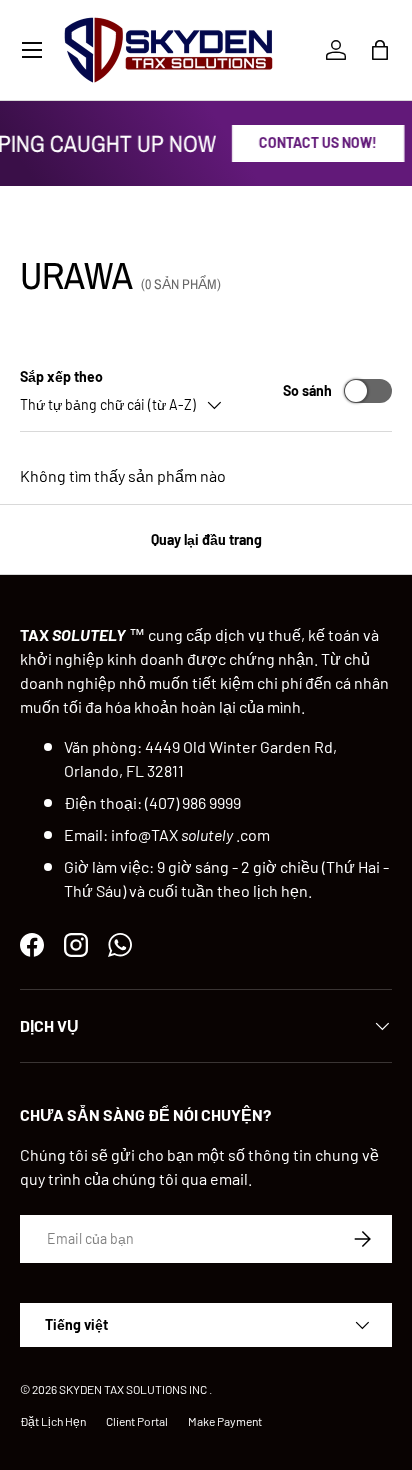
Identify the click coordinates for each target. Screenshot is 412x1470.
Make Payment (225, 1421)
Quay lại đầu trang (206, 539)
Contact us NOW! (316, 142)
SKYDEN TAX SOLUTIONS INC (133, 1389)
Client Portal (137, 1421)
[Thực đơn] (32, 50)
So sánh (307, 390)
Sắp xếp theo (61, 376)
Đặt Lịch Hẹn (53, 1421)
